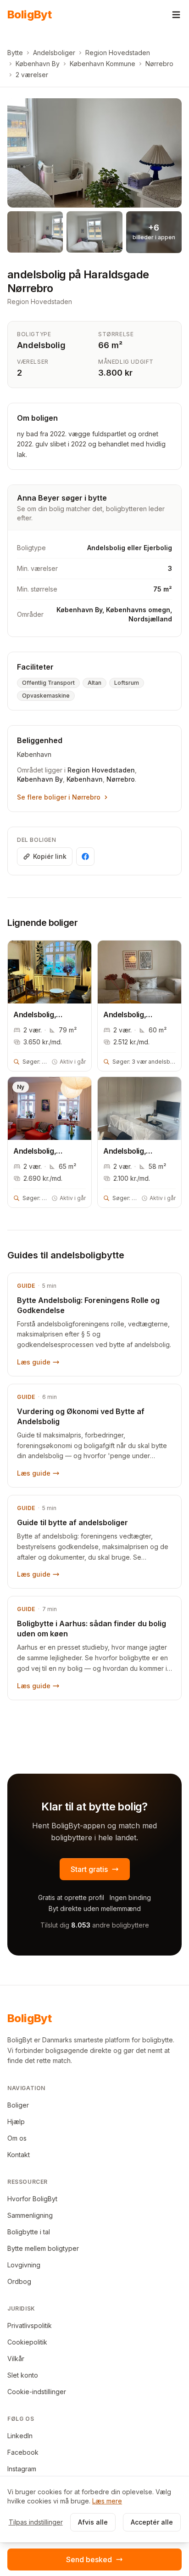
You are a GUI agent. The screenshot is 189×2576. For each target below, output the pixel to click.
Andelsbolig (41, 345)
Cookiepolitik (27, 2342)
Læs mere (107, 2501)
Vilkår (16, 2359)
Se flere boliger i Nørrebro (59, 797)
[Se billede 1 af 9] (94, 153)
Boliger (18, 2105)
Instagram (22, 2469)
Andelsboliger (54, 53)
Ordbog (19, 2281)
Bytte (15, 53)
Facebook (23, 2452)
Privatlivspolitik (30, 2325)
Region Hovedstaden (118, 53)
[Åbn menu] (176, 15)
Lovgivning (24, 2265)
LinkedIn (20, 2436)
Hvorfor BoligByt (32, 2199)
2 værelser (32, 75)
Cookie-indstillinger (37, 2392)
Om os (17, 2138)
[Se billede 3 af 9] (94, 232)
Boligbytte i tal (29, 2232)
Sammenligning (30, 2215)
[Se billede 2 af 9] (35, 232)
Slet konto (23, 2375)
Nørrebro (159, 64)
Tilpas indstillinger (36, 2522)
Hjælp (16, 2122)
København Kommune (103, 64)
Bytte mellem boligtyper (43, 2248)
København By (38, 64)
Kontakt (19, 2155)
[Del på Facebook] (85, 857)
